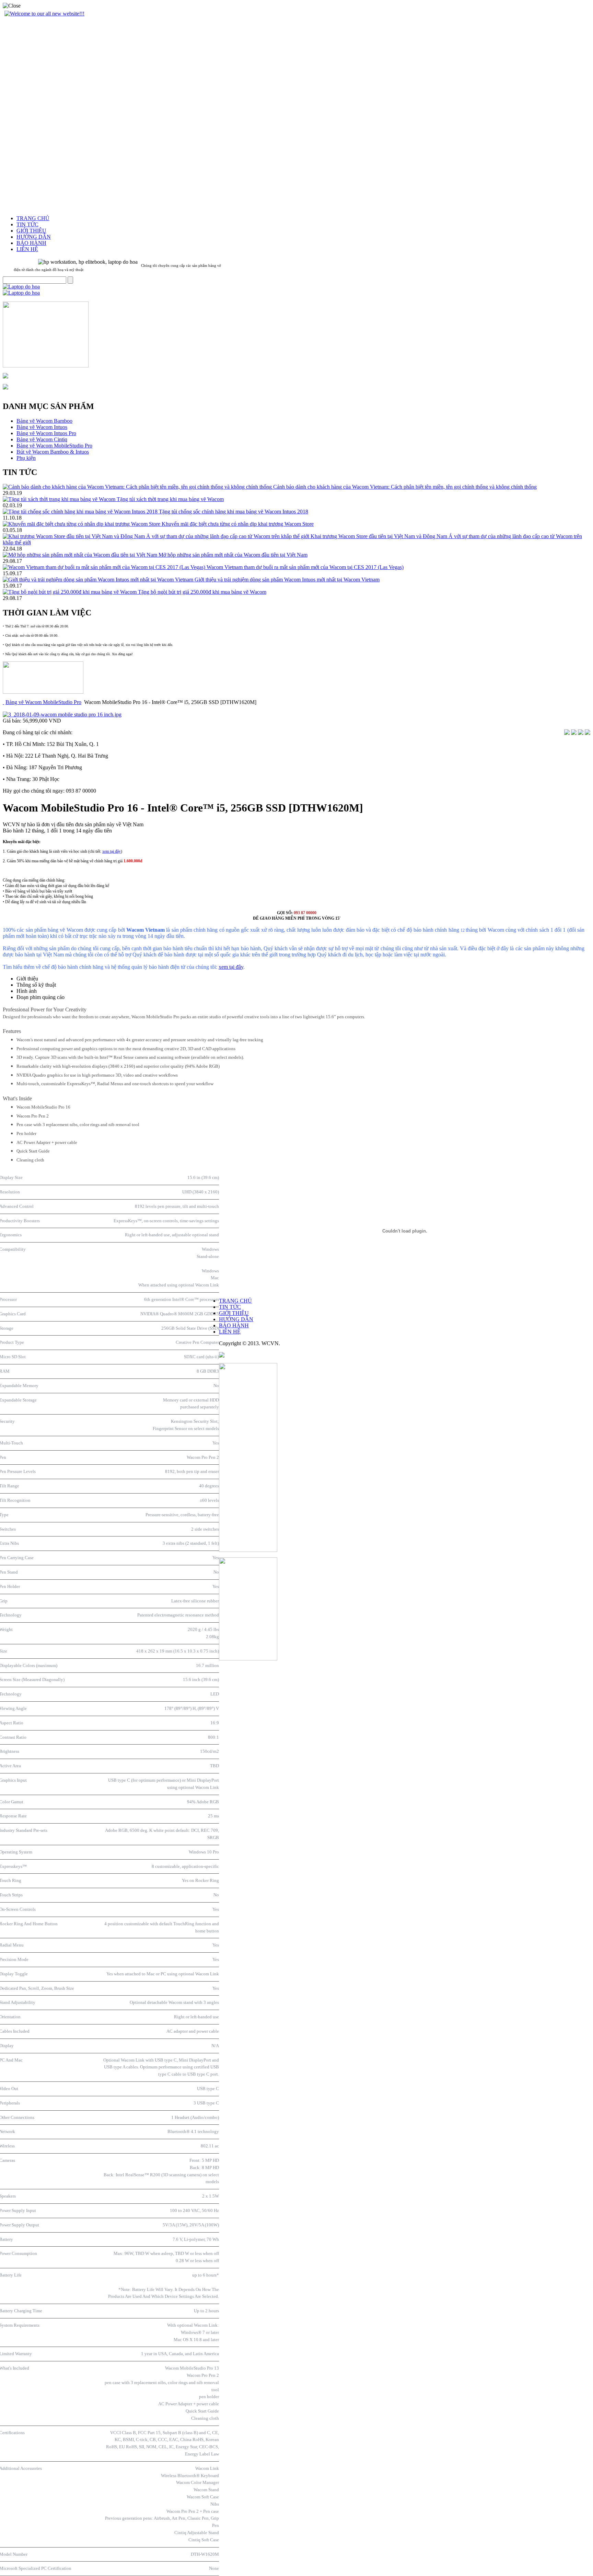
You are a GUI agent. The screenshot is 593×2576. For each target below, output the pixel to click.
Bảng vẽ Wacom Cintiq (42, 439)
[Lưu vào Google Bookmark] (567, 733)
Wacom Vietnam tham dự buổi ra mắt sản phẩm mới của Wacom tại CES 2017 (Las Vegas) (305, 567)
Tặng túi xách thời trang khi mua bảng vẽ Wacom (170, 499)
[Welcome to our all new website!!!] (44, 14)
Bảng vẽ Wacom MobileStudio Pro (54, 446)
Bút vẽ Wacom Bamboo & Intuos (53, 452)
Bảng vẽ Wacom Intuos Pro (46, 433)
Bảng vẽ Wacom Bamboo (44, 421)
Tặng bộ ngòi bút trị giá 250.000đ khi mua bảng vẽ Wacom (202, 592)
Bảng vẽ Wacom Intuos (42, 427)
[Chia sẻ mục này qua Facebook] (588, 733)
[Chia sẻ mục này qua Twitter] (581, 733)
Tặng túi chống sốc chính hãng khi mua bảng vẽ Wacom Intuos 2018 (234, 512)
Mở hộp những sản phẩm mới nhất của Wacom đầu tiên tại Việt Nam (233, 555)
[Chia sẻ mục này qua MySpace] (574, 733)
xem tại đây (112, 851)
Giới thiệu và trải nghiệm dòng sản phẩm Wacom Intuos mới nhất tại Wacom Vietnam (287, 580)
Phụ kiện (26, 458)
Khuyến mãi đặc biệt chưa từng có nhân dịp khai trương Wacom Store (238, 524)
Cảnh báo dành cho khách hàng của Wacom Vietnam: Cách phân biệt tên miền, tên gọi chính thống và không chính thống (405, 487)
